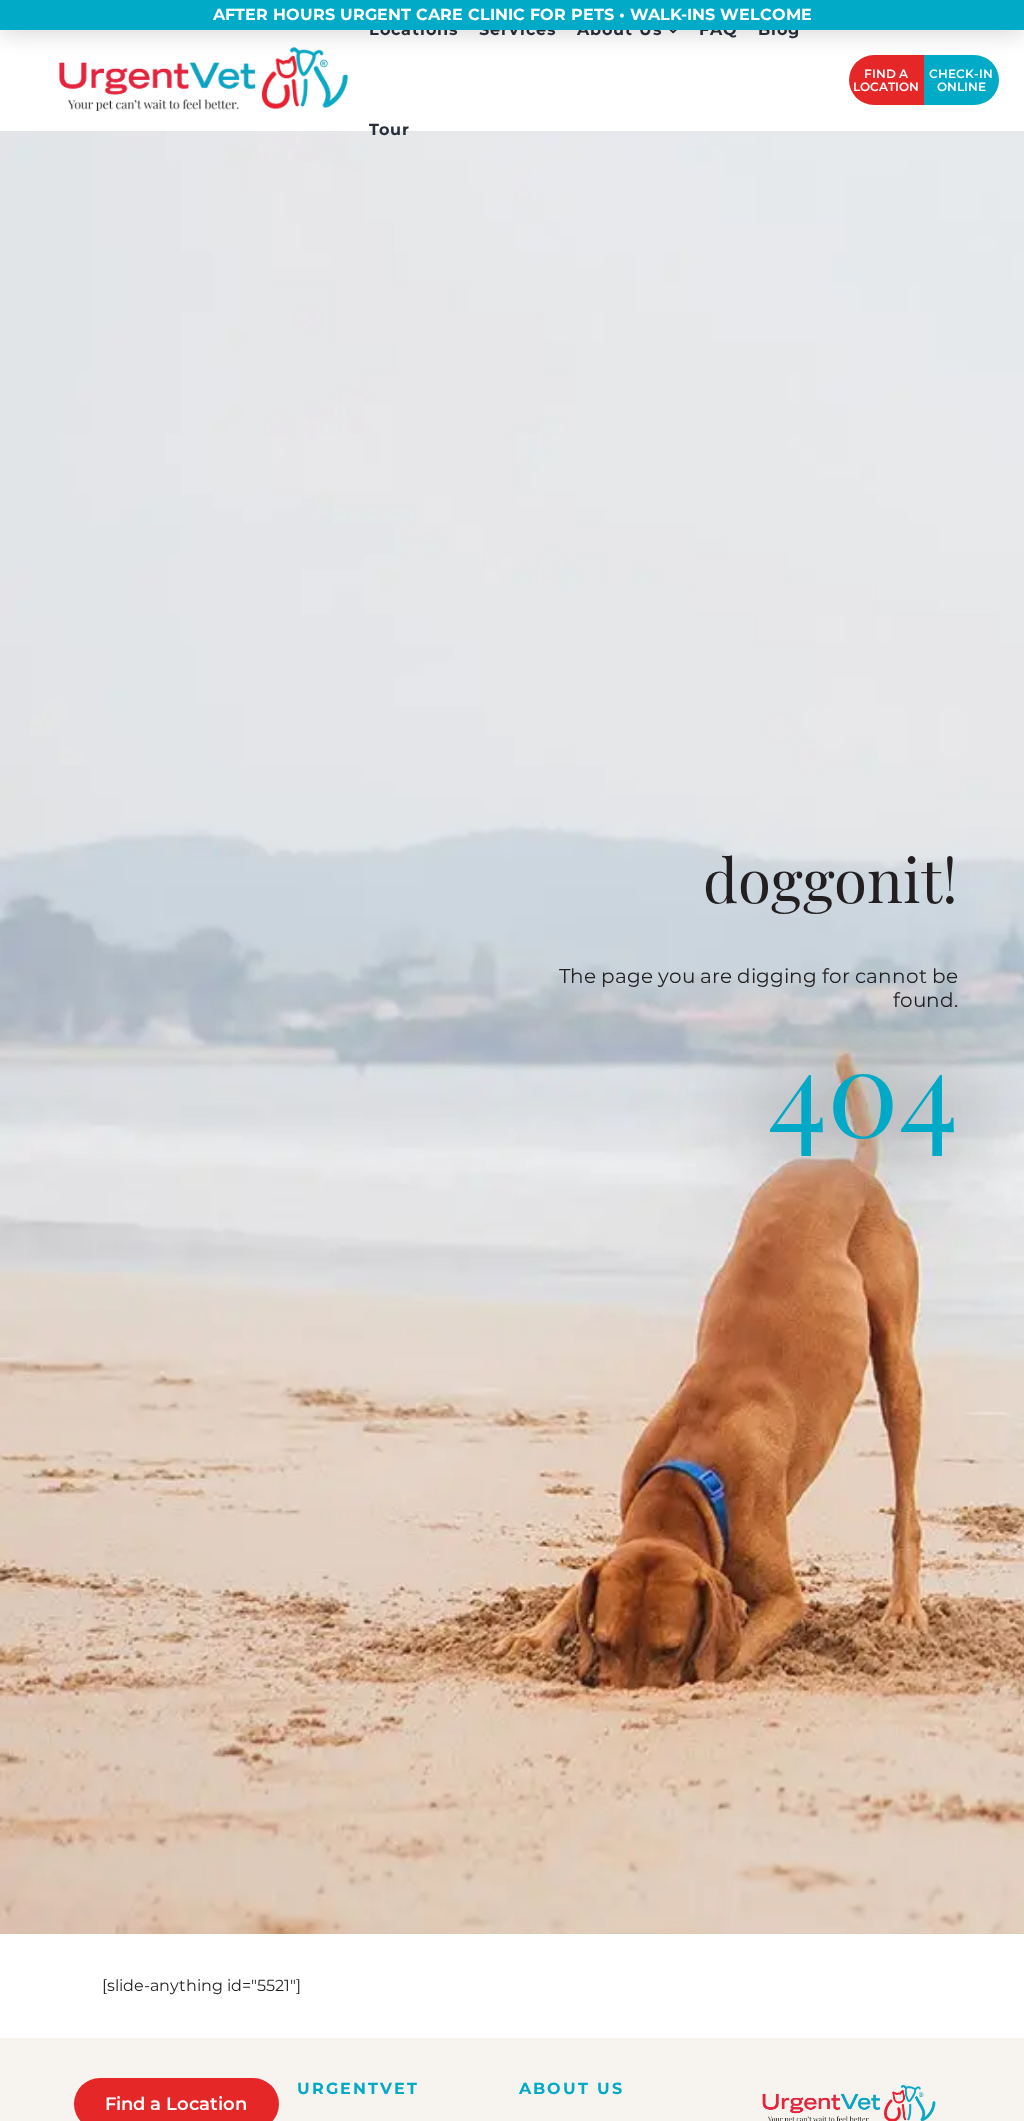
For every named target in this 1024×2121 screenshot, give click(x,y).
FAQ (718, 30)
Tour (389, 130)
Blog (779, 30)
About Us (620, 30)
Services (518, 30)
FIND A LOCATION (886, 80)
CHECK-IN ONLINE (961, 80)
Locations (414, 30)
